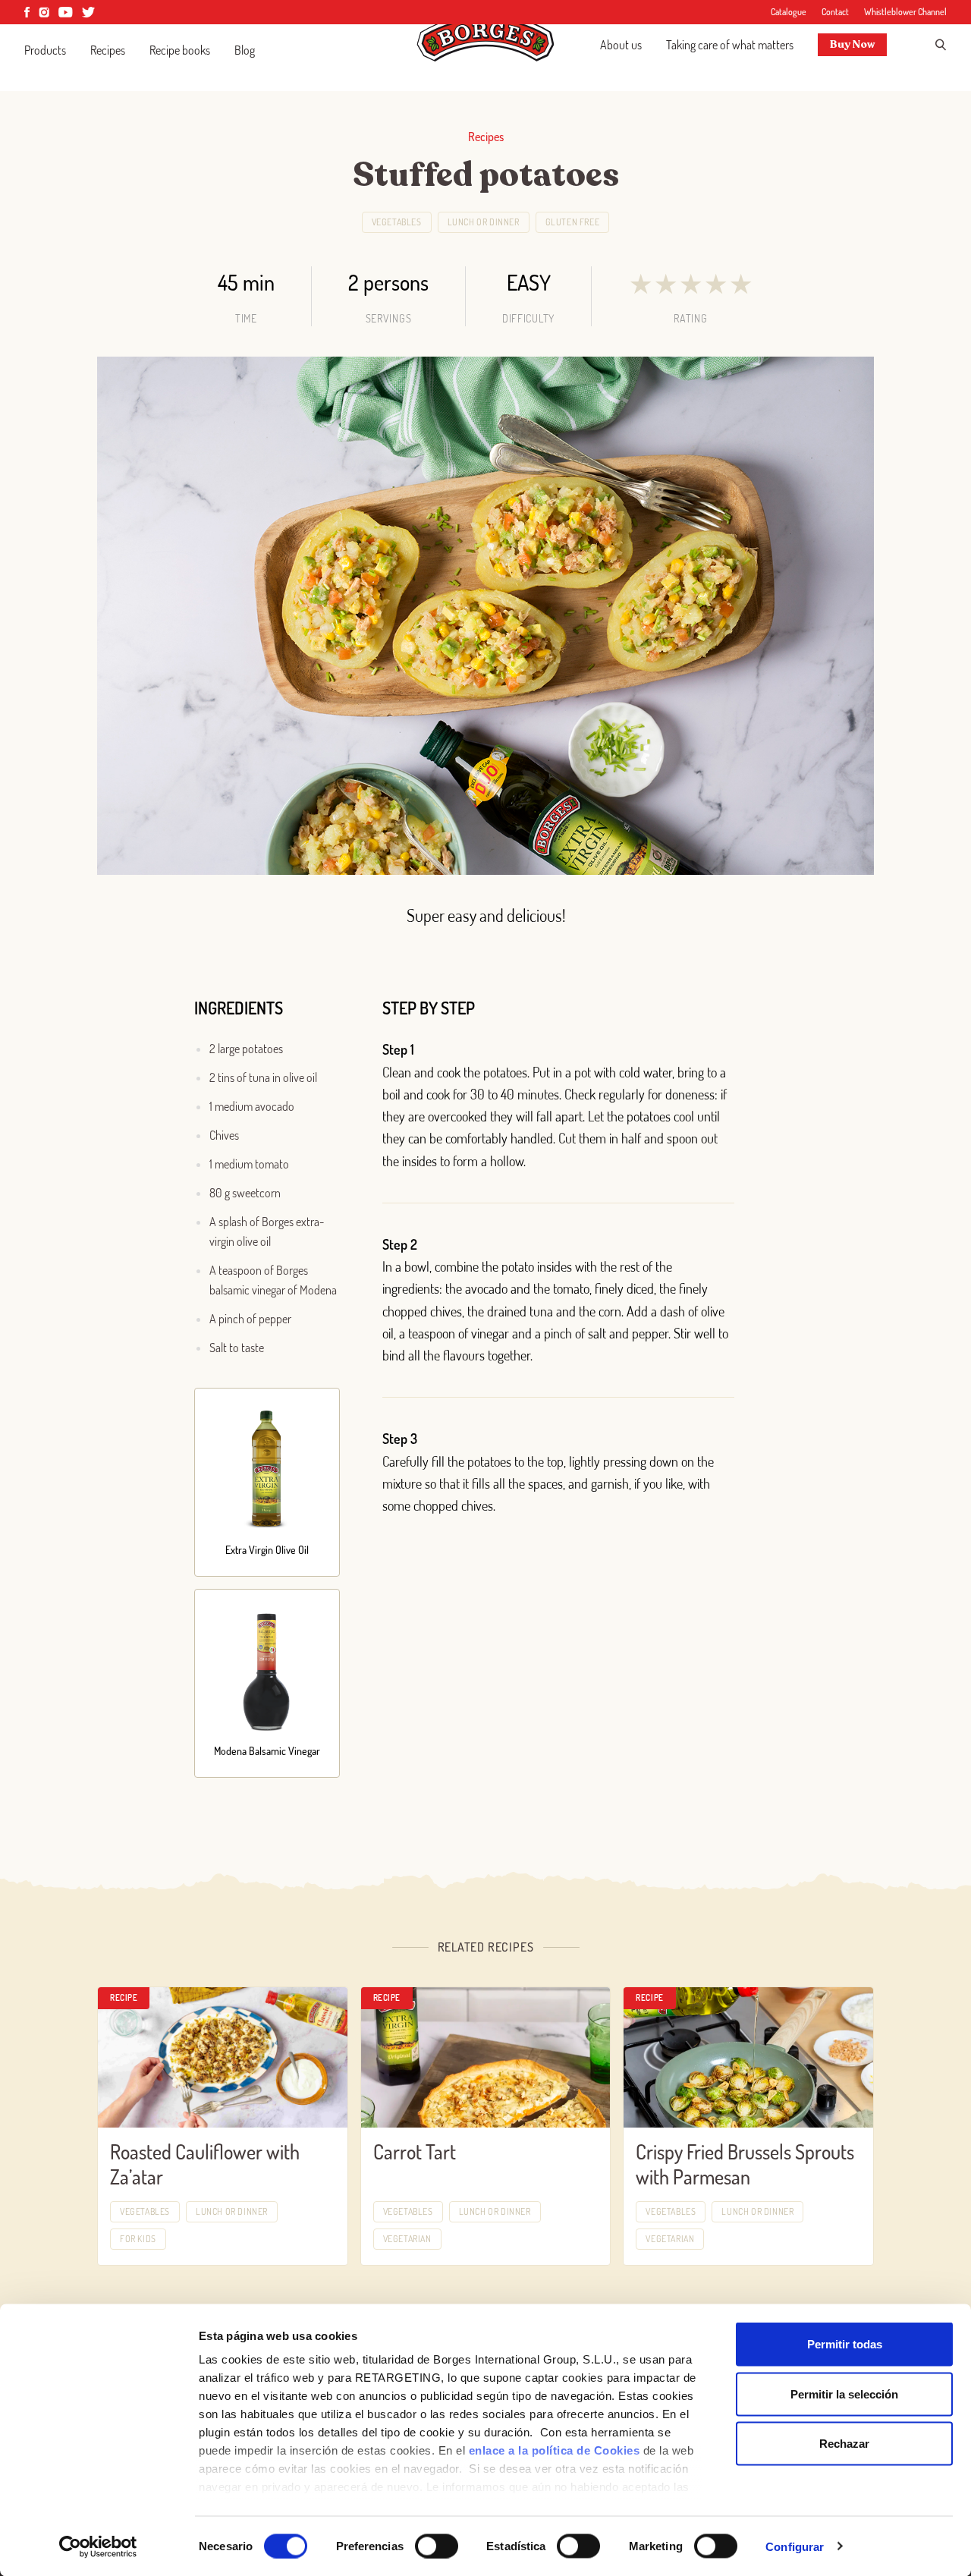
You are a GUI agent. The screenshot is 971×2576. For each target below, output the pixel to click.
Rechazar (844, 2444)
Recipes (108, 50)
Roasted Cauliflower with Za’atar (205, 2164)
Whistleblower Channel (905, 12)
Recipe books (180, 50)
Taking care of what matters (730, 45)
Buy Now (852, 44)
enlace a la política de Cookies (555, 2450)
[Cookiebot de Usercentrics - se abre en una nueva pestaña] (98, 2546)
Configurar (795, 2546)
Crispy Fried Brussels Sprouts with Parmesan (745, 2164)
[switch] (437, 2546)
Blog (245, 50)
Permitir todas (845, 2344)
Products (45, 50)
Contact (835, 12)
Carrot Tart (415, 2151)
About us (621, 45)
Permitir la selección (844, 2394)
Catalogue (789, 12)
